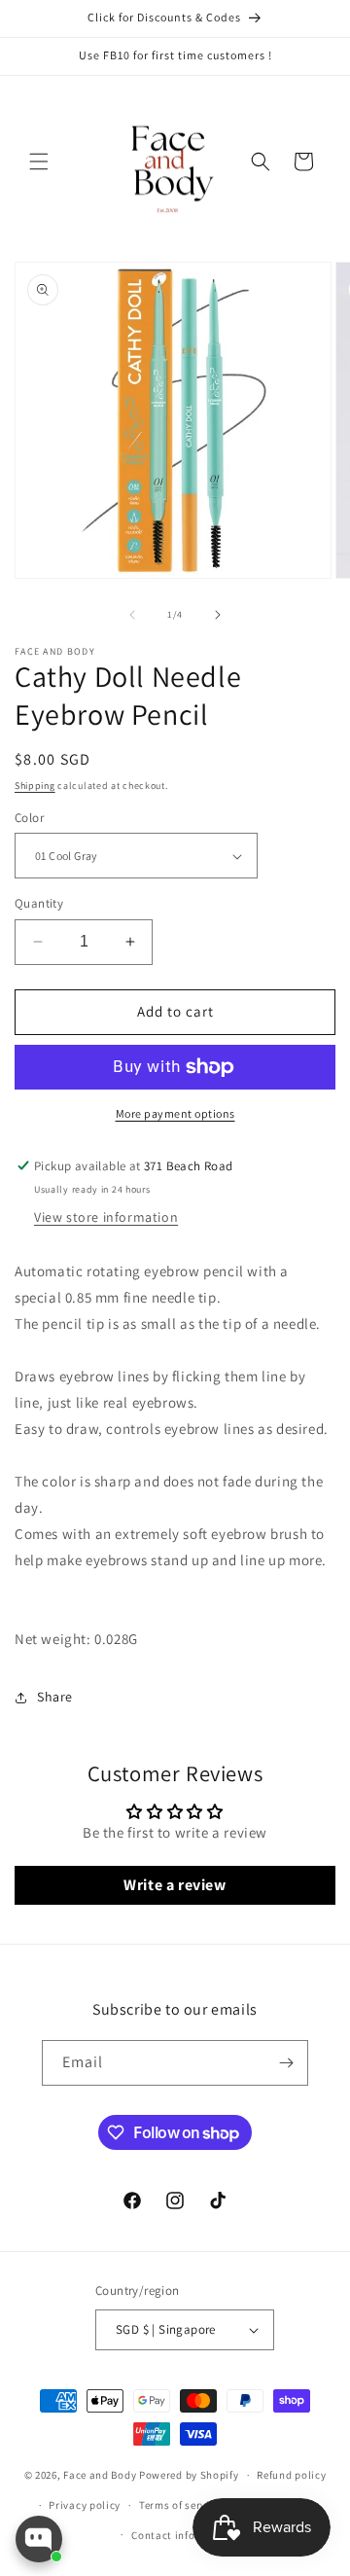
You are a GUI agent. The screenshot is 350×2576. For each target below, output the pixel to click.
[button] (39, 161)
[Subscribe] (286, 2063)
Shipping (35, 786)
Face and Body (100, 2475)
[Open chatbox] (39, 2539)
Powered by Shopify (189, 2475)
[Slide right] (218, 615)
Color (29, 818)
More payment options (175, 1113)
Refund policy (291, 2475)
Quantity (39, 903)
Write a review (175, 1885)
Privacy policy (85, 2505)
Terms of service (180, 2505)
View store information (106, 1217)
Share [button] (55, 1697)
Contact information (184, 2535)
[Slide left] (132, 615)
